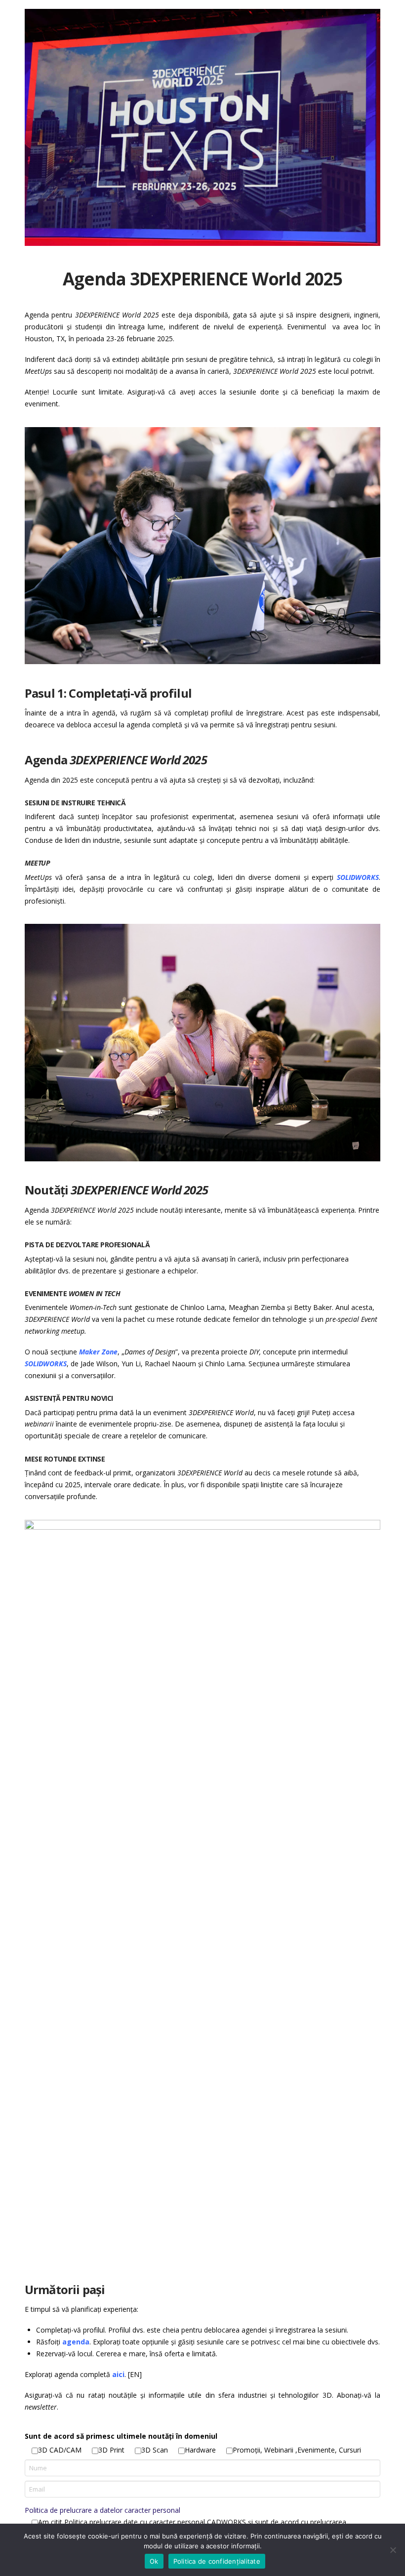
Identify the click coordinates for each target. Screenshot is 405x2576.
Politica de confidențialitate (217, 2561)
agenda (76, 2342)
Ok (154, 2561)
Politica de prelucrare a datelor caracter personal (102, 2510)
